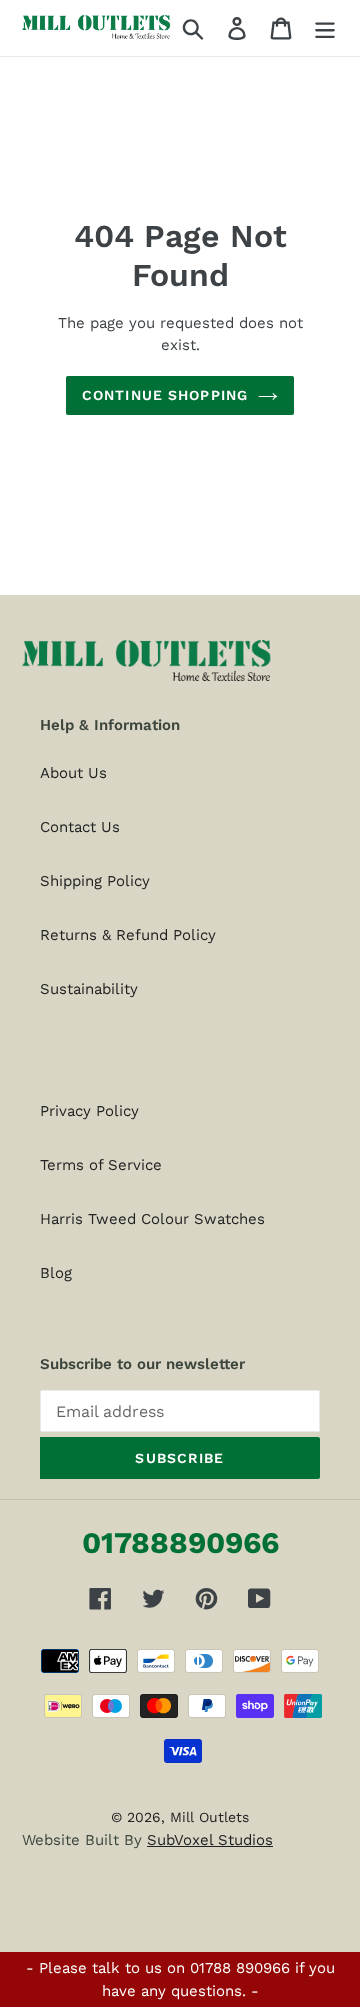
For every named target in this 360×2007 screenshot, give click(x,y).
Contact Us (80, 827)
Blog (56, 1273)
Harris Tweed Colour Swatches (152, 1219)
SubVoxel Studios (210, 1840)
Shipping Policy (95, 881)
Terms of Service (101, 1165)
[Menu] (325, 28)
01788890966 (180, 1542)
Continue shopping (165, 395)
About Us (73, 773)
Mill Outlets (209, 1817)
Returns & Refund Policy (128, 935)
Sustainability (89, 989)
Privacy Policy (89, 1111)
